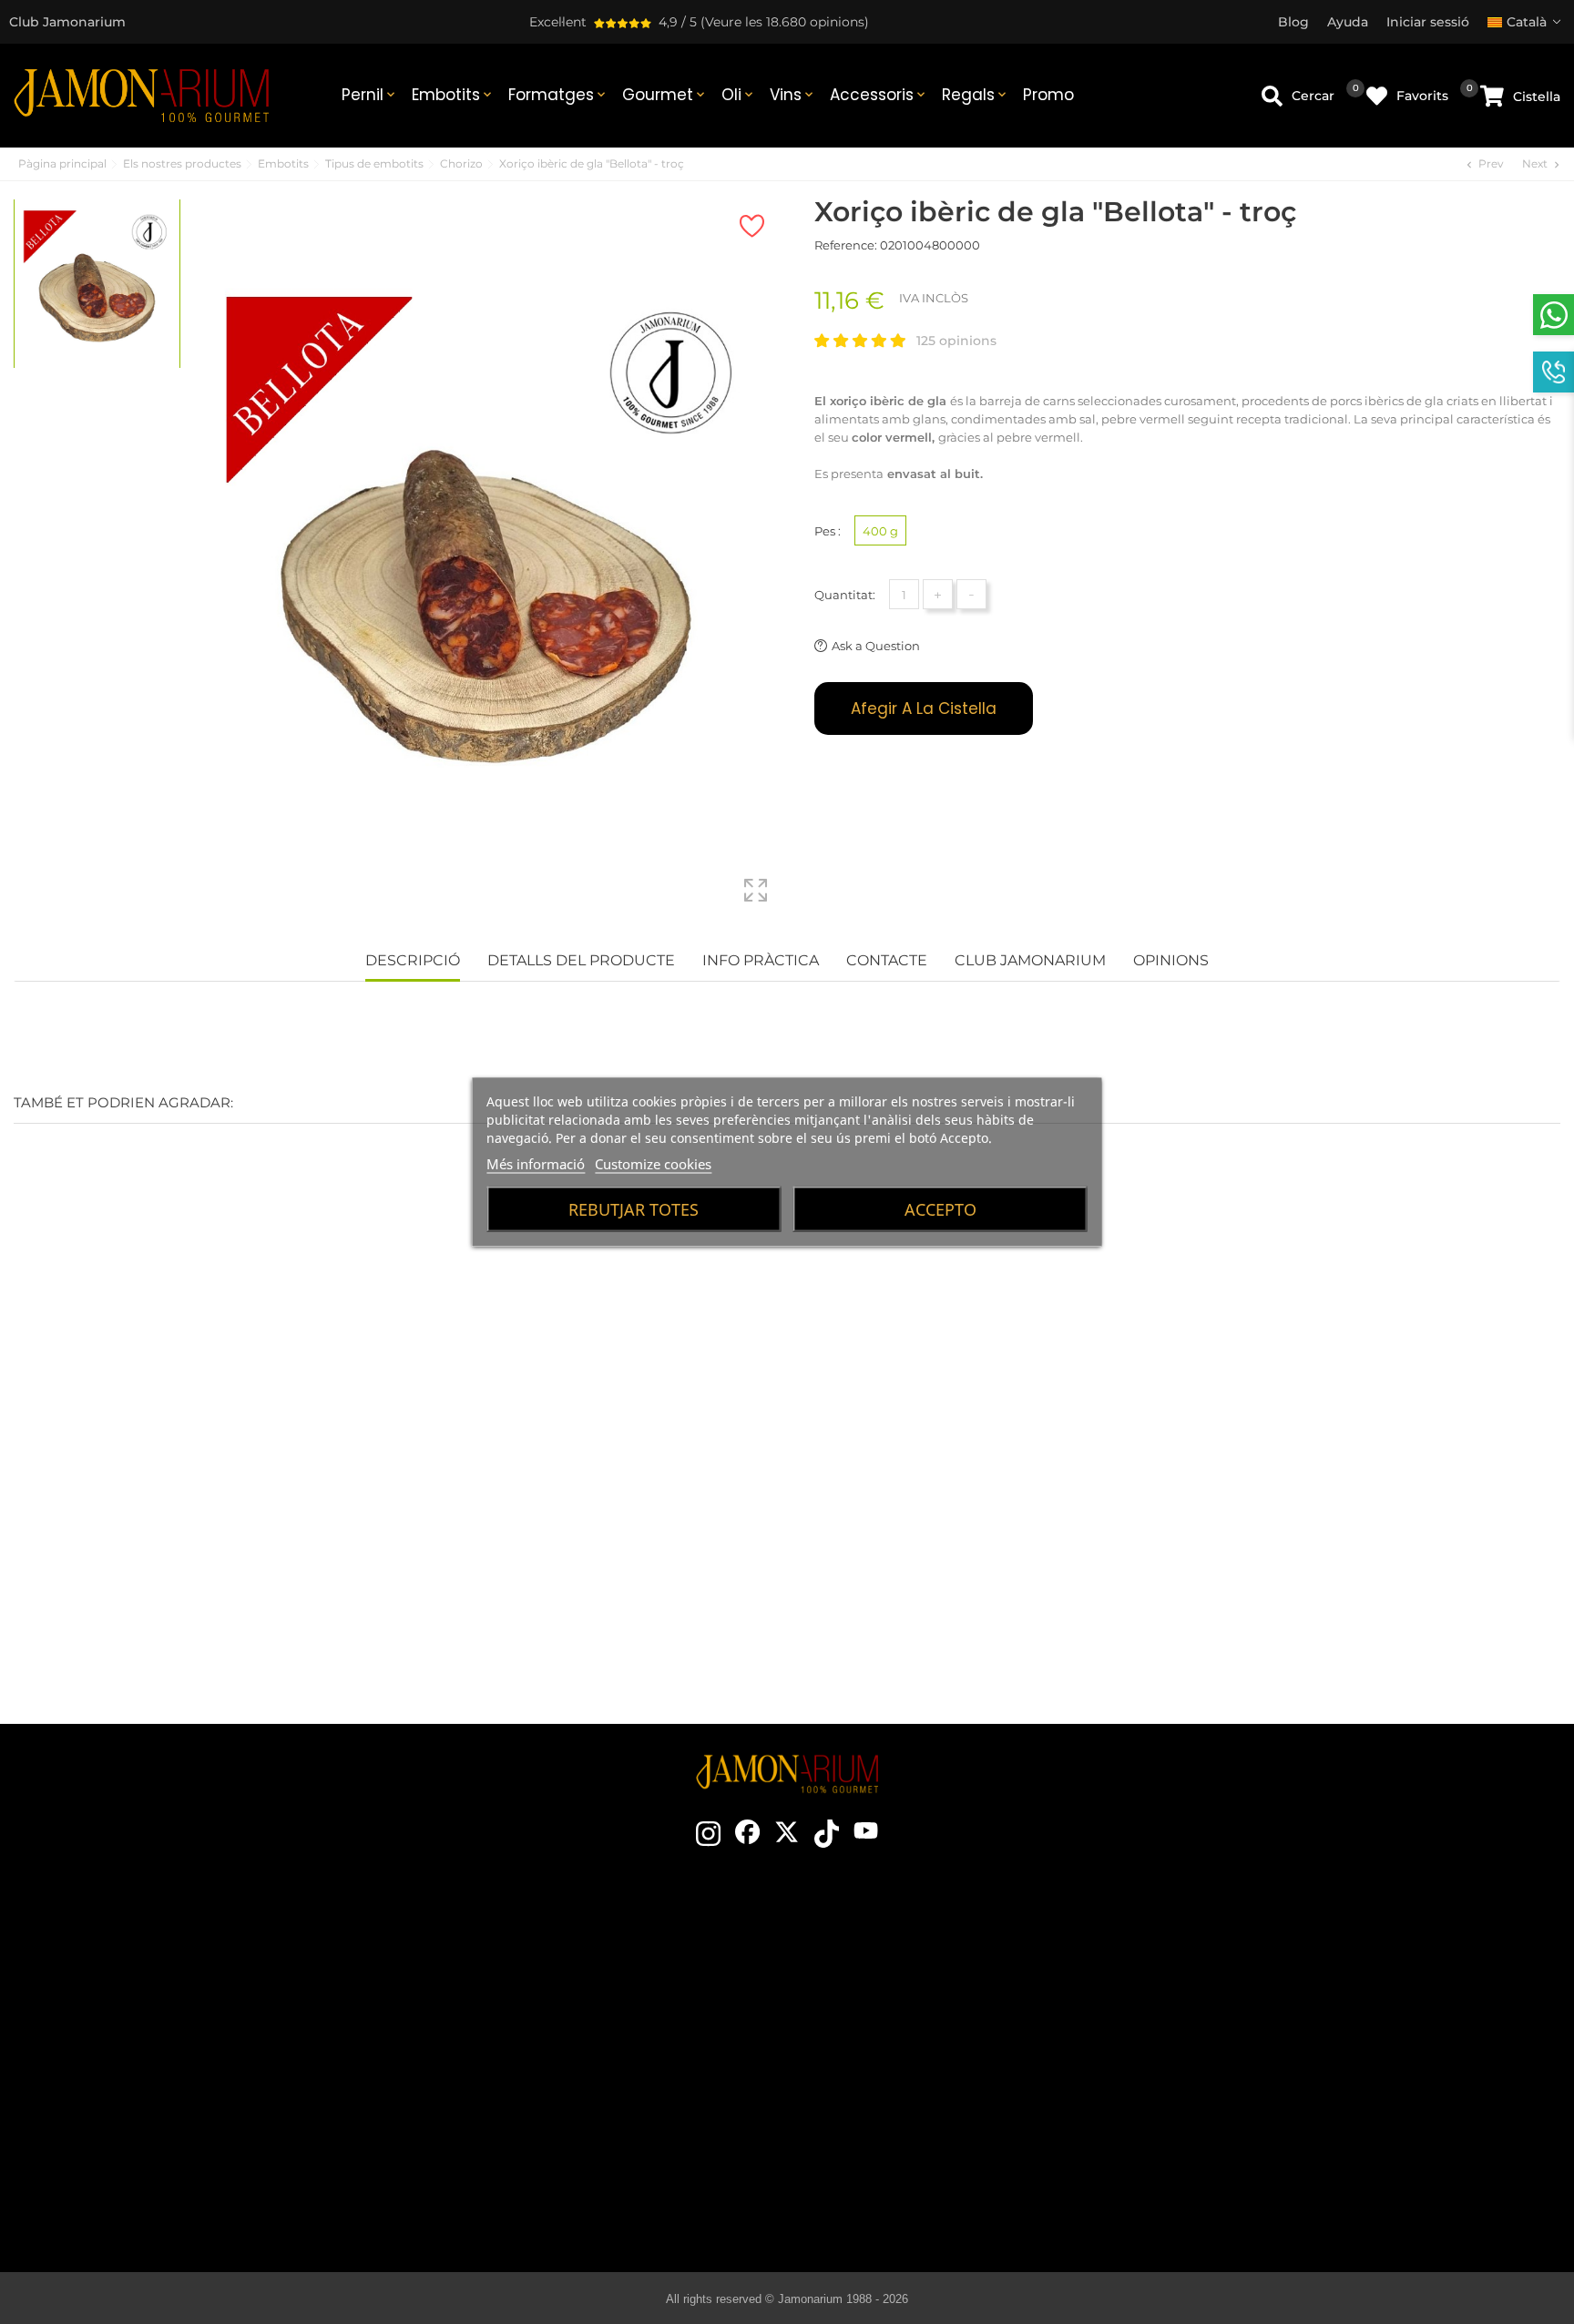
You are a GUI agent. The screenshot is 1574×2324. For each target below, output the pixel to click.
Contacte (542, 1951)
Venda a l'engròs (542, 2087)
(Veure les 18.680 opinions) (785, 22)
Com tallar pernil (906, 2005)
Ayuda (1276, 2142)
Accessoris (879, 95)
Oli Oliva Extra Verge (906, 2115)
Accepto (940, 1209)
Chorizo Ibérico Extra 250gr (656, 1527)
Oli (739, 95)
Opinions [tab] (1171, 960)
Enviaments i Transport (1276, 1978)
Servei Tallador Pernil (542, 2115)
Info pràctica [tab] (761, 960)
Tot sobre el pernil (906, 1951)
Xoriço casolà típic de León (132, 1527)
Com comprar (1276, 1951)
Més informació (536, 1164)
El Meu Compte (1276, 2115)
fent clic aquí (178, 2040)
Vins (793, 95)
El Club (542, 1978)
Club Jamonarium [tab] (1030, 960)
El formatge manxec (906, 2169)
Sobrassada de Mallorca (906, 2142)
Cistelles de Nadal (542, 2060)
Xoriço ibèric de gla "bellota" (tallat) (919, 1527)
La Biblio (906, 2197)
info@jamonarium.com (163, 2003)
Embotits (453, 95)
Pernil (370, 95)
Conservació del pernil (906, 2033)
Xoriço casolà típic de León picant (393, 1527)
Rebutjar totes (634, 1209)
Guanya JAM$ (542, 2005)
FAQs (1276, 2087)
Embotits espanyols (906, 2087)
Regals (976, 95)
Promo (1048, 95)
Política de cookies (1276, 2060)
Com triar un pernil (906, 1978)
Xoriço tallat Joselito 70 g (1181, 1527)
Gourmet (665, 95)
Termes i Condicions (1276, 2005)
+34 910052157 (214, 2073)
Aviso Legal (1276, 2033)
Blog (542, 2142)
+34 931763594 (121, 2073)
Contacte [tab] (887, 960)
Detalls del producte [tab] (581, 960)
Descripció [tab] (413, 960)
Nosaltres (542, 2033)
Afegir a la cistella (924, 708)
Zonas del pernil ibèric (906, 2060)
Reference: (846, 245)
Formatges (558, 95)
